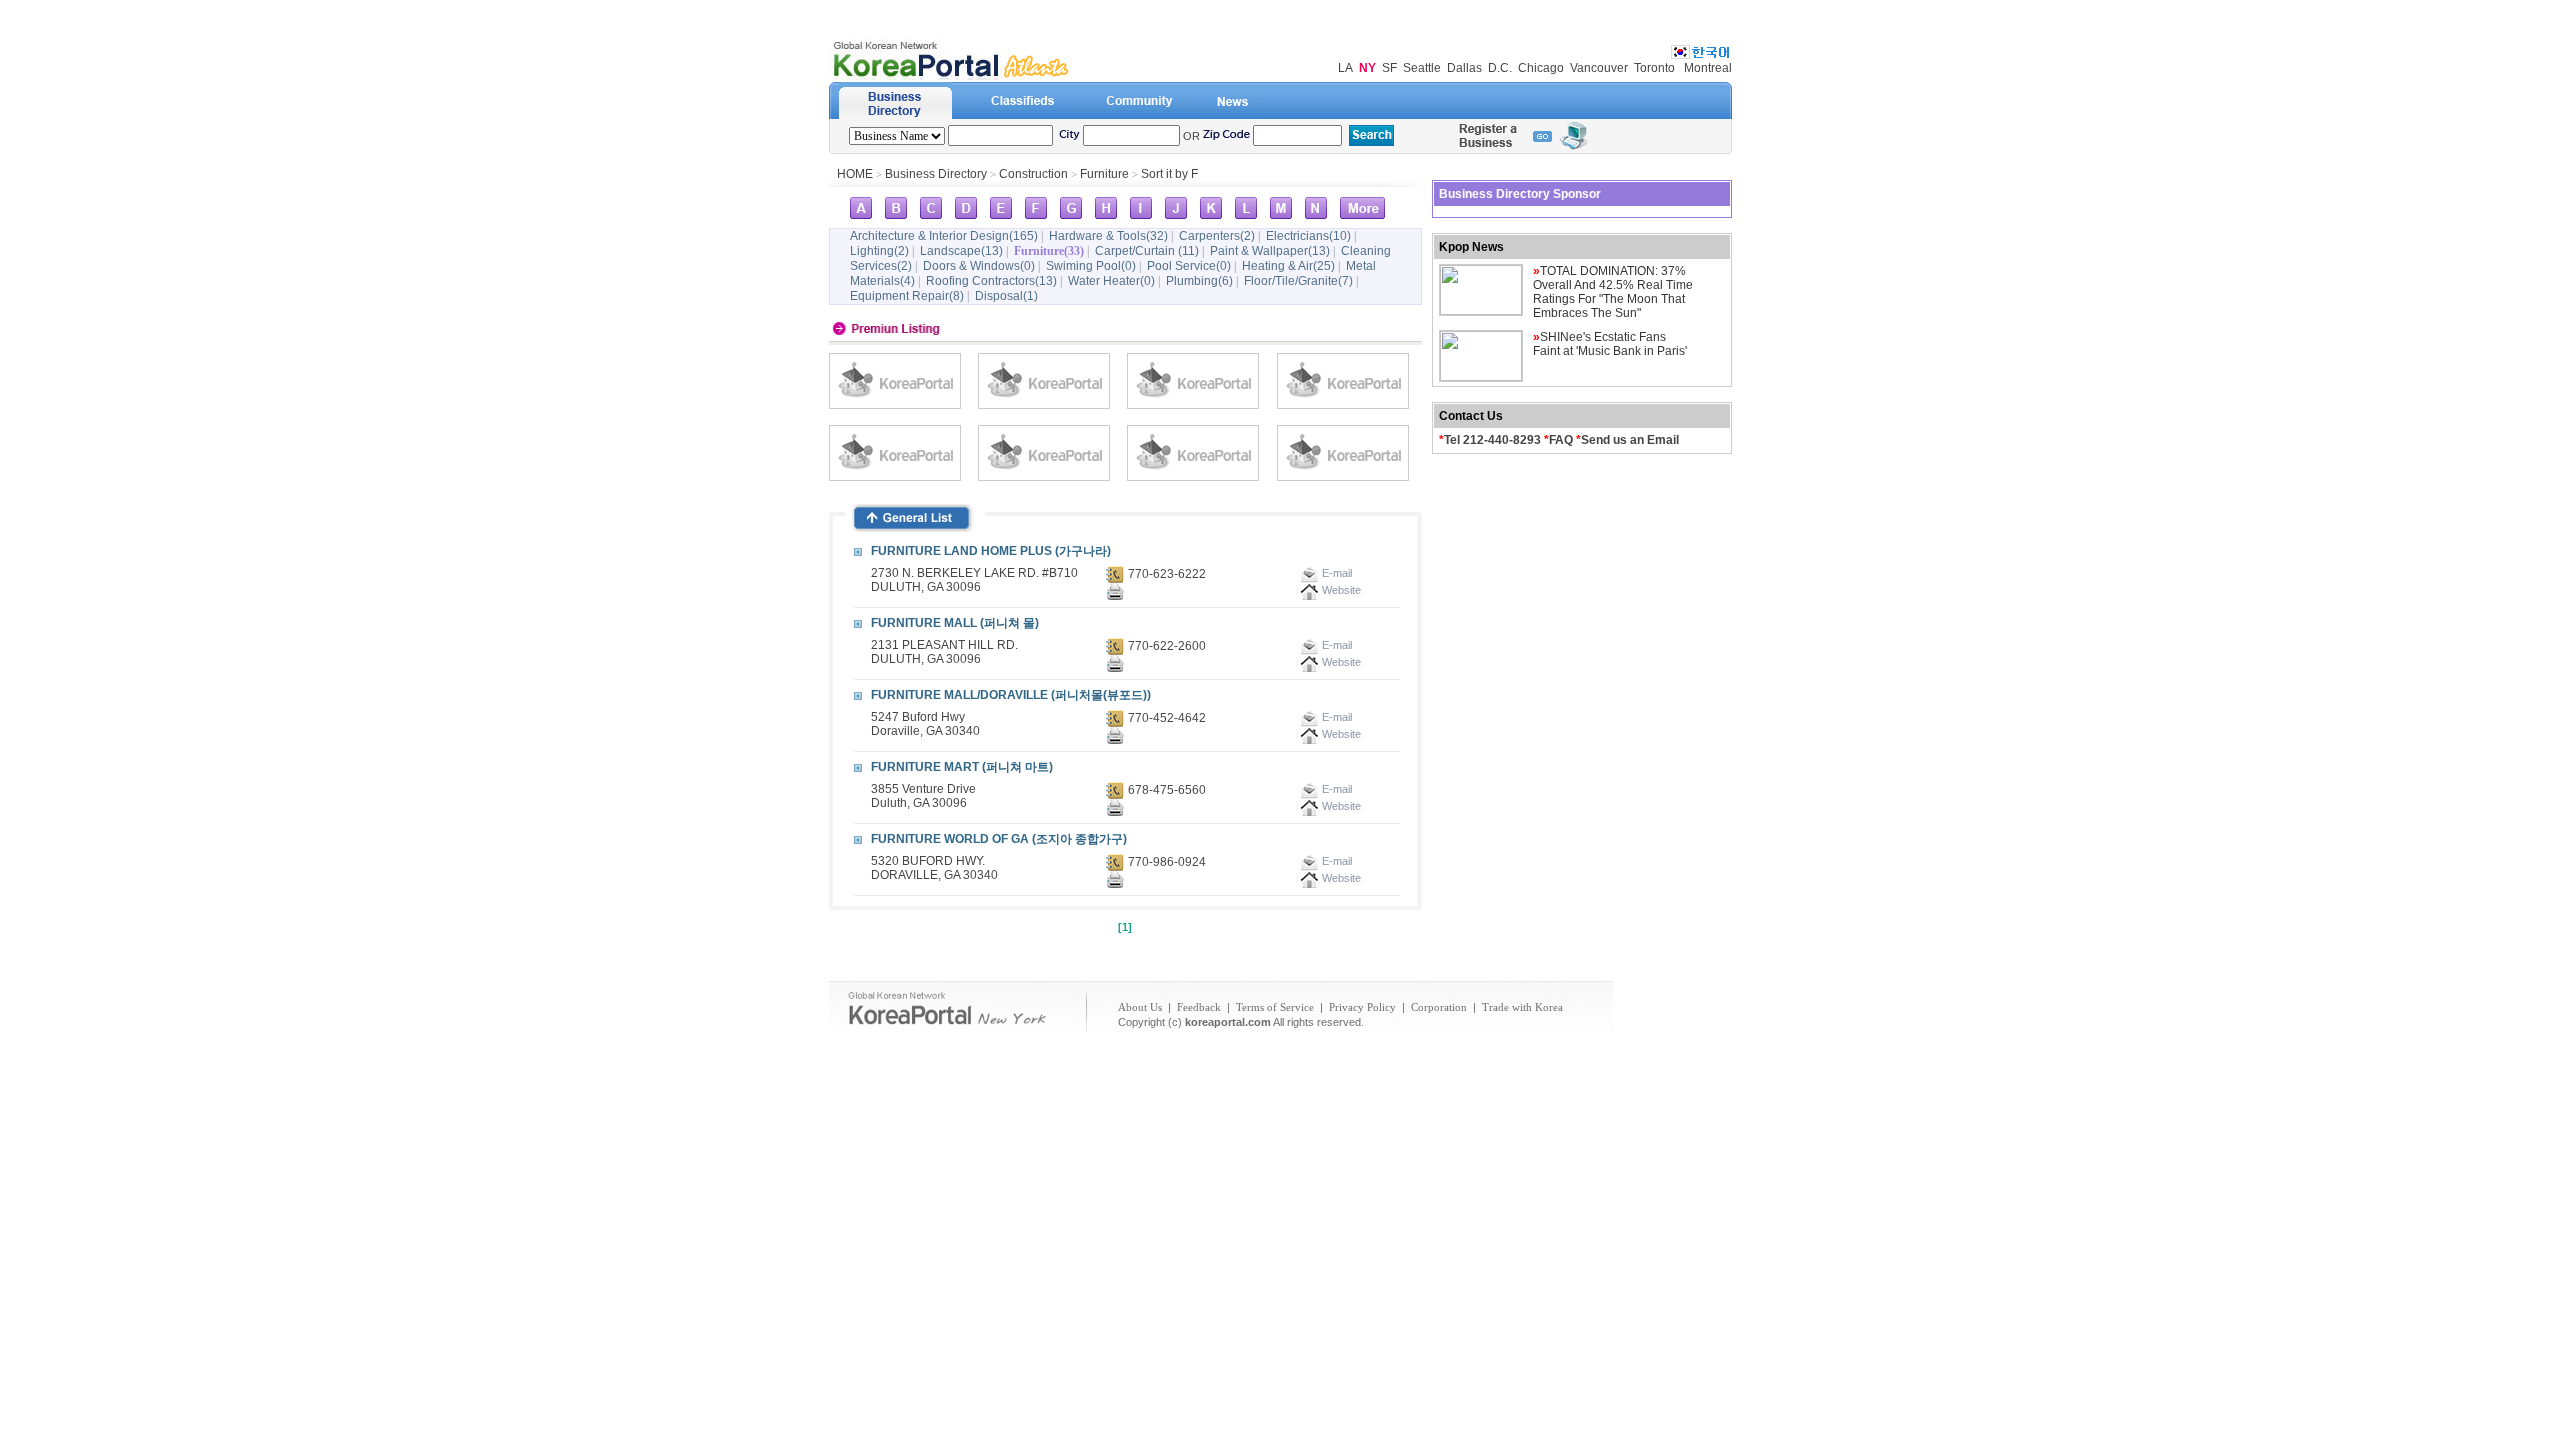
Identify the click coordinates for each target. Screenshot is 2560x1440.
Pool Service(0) (1189, 266)
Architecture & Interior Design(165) (944, 236)
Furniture (1104, 174)
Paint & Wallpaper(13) (1270, 251)
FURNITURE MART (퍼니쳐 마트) (962, 767)
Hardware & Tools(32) (1108, 236)
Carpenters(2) (1217, 236)
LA (1345, 68)
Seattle (1422, 68)
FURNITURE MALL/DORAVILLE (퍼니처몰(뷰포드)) (1011, 695)
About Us (1140, 1007)
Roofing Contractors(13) (991, 281)
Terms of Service (1275, 1007)
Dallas (1464, 68)
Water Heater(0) (1111, 281)
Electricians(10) (1308, 236)
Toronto (1654, 68)
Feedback (1199, 1007)
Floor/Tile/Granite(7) (1298, 281)
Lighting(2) (879, 251)
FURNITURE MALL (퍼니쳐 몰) (955, 623)
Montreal (1708, 68)
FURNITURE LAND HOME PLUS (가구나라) (991, 551)
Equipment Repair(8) (907, 296)
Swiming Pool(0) (1091, 266)
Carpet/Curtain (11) (1147, 251)
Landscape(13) (961, 251)
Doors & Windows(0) (979, 266)
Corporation (1439, 1007)
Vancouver (1599, 68)
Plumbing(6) (1199, 281)
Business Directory (936, 174)
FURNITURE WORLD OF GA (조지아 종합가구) (999, 839)
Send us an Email (1630, 440)
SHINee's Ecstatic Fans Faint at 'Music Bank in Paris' (1610, 344)
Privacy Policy (1362, 1007)
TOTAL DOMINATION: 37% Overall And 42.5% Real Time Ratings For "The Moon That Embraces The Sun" (1613, 292)
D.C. (1500, 68)
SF (1389, 68)
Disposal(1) (1006, 296)
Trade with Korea (1522, 1007)
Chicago (1541, 68)
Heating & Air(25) (1288, 266)
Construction (1033, 174)
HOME (855, 174)
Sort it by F (1169, 174)
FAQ (1561, 440)
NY (1367, 68)
